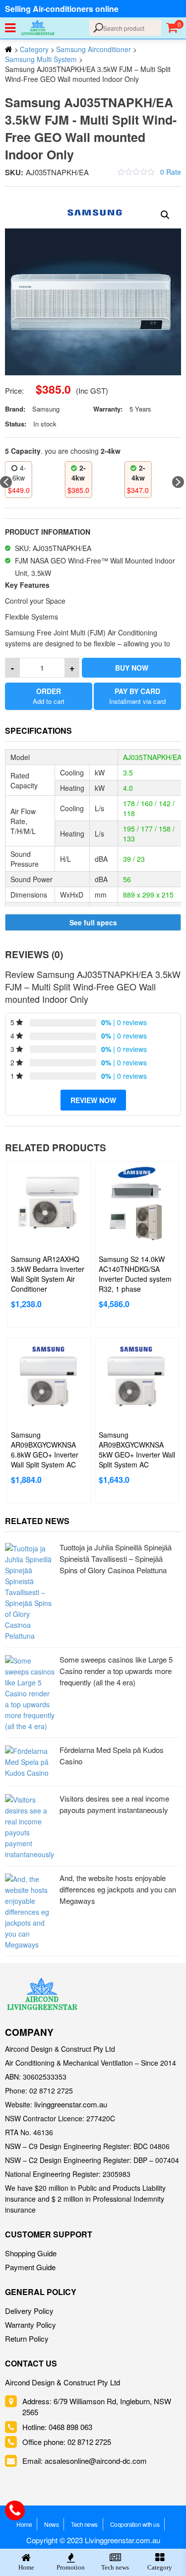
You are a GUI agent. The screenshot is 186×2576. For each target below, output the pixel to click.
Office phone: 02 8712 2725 (67, 2442)
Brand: (15, 409)
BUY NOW (132, 668)
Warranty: (108, 409)
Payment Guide (30, 2267)
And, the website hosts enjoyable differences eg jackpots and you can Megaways (118, 1889)
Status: (16, 424)
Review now (93, 1100)
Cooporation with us (135, 2524)
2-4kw (22, 473)
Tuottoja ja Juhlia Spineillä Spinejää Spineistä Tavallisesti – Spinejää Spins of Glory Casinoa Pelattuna (116, 1559)
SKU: (14, 172)
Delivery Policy (29, 2311)
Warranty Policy (31, 2325)
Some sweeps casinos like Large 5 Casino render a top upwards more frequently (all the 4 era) (116, 1671)
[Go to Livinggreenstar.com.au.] (9, 49)
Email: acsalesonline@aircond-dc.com (85, 2461)
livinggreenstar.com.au (71, 2104)
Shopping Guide (31, 2253)
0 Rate (171, 172)
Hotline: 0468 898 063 (57, 2427)
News (51, 2524)
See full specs (93, 922)
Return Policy (27, 2338)
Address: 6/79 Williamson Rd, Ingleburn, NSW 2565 (97, 2406)
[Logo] (42, 1994)
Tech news (84, 2524)
